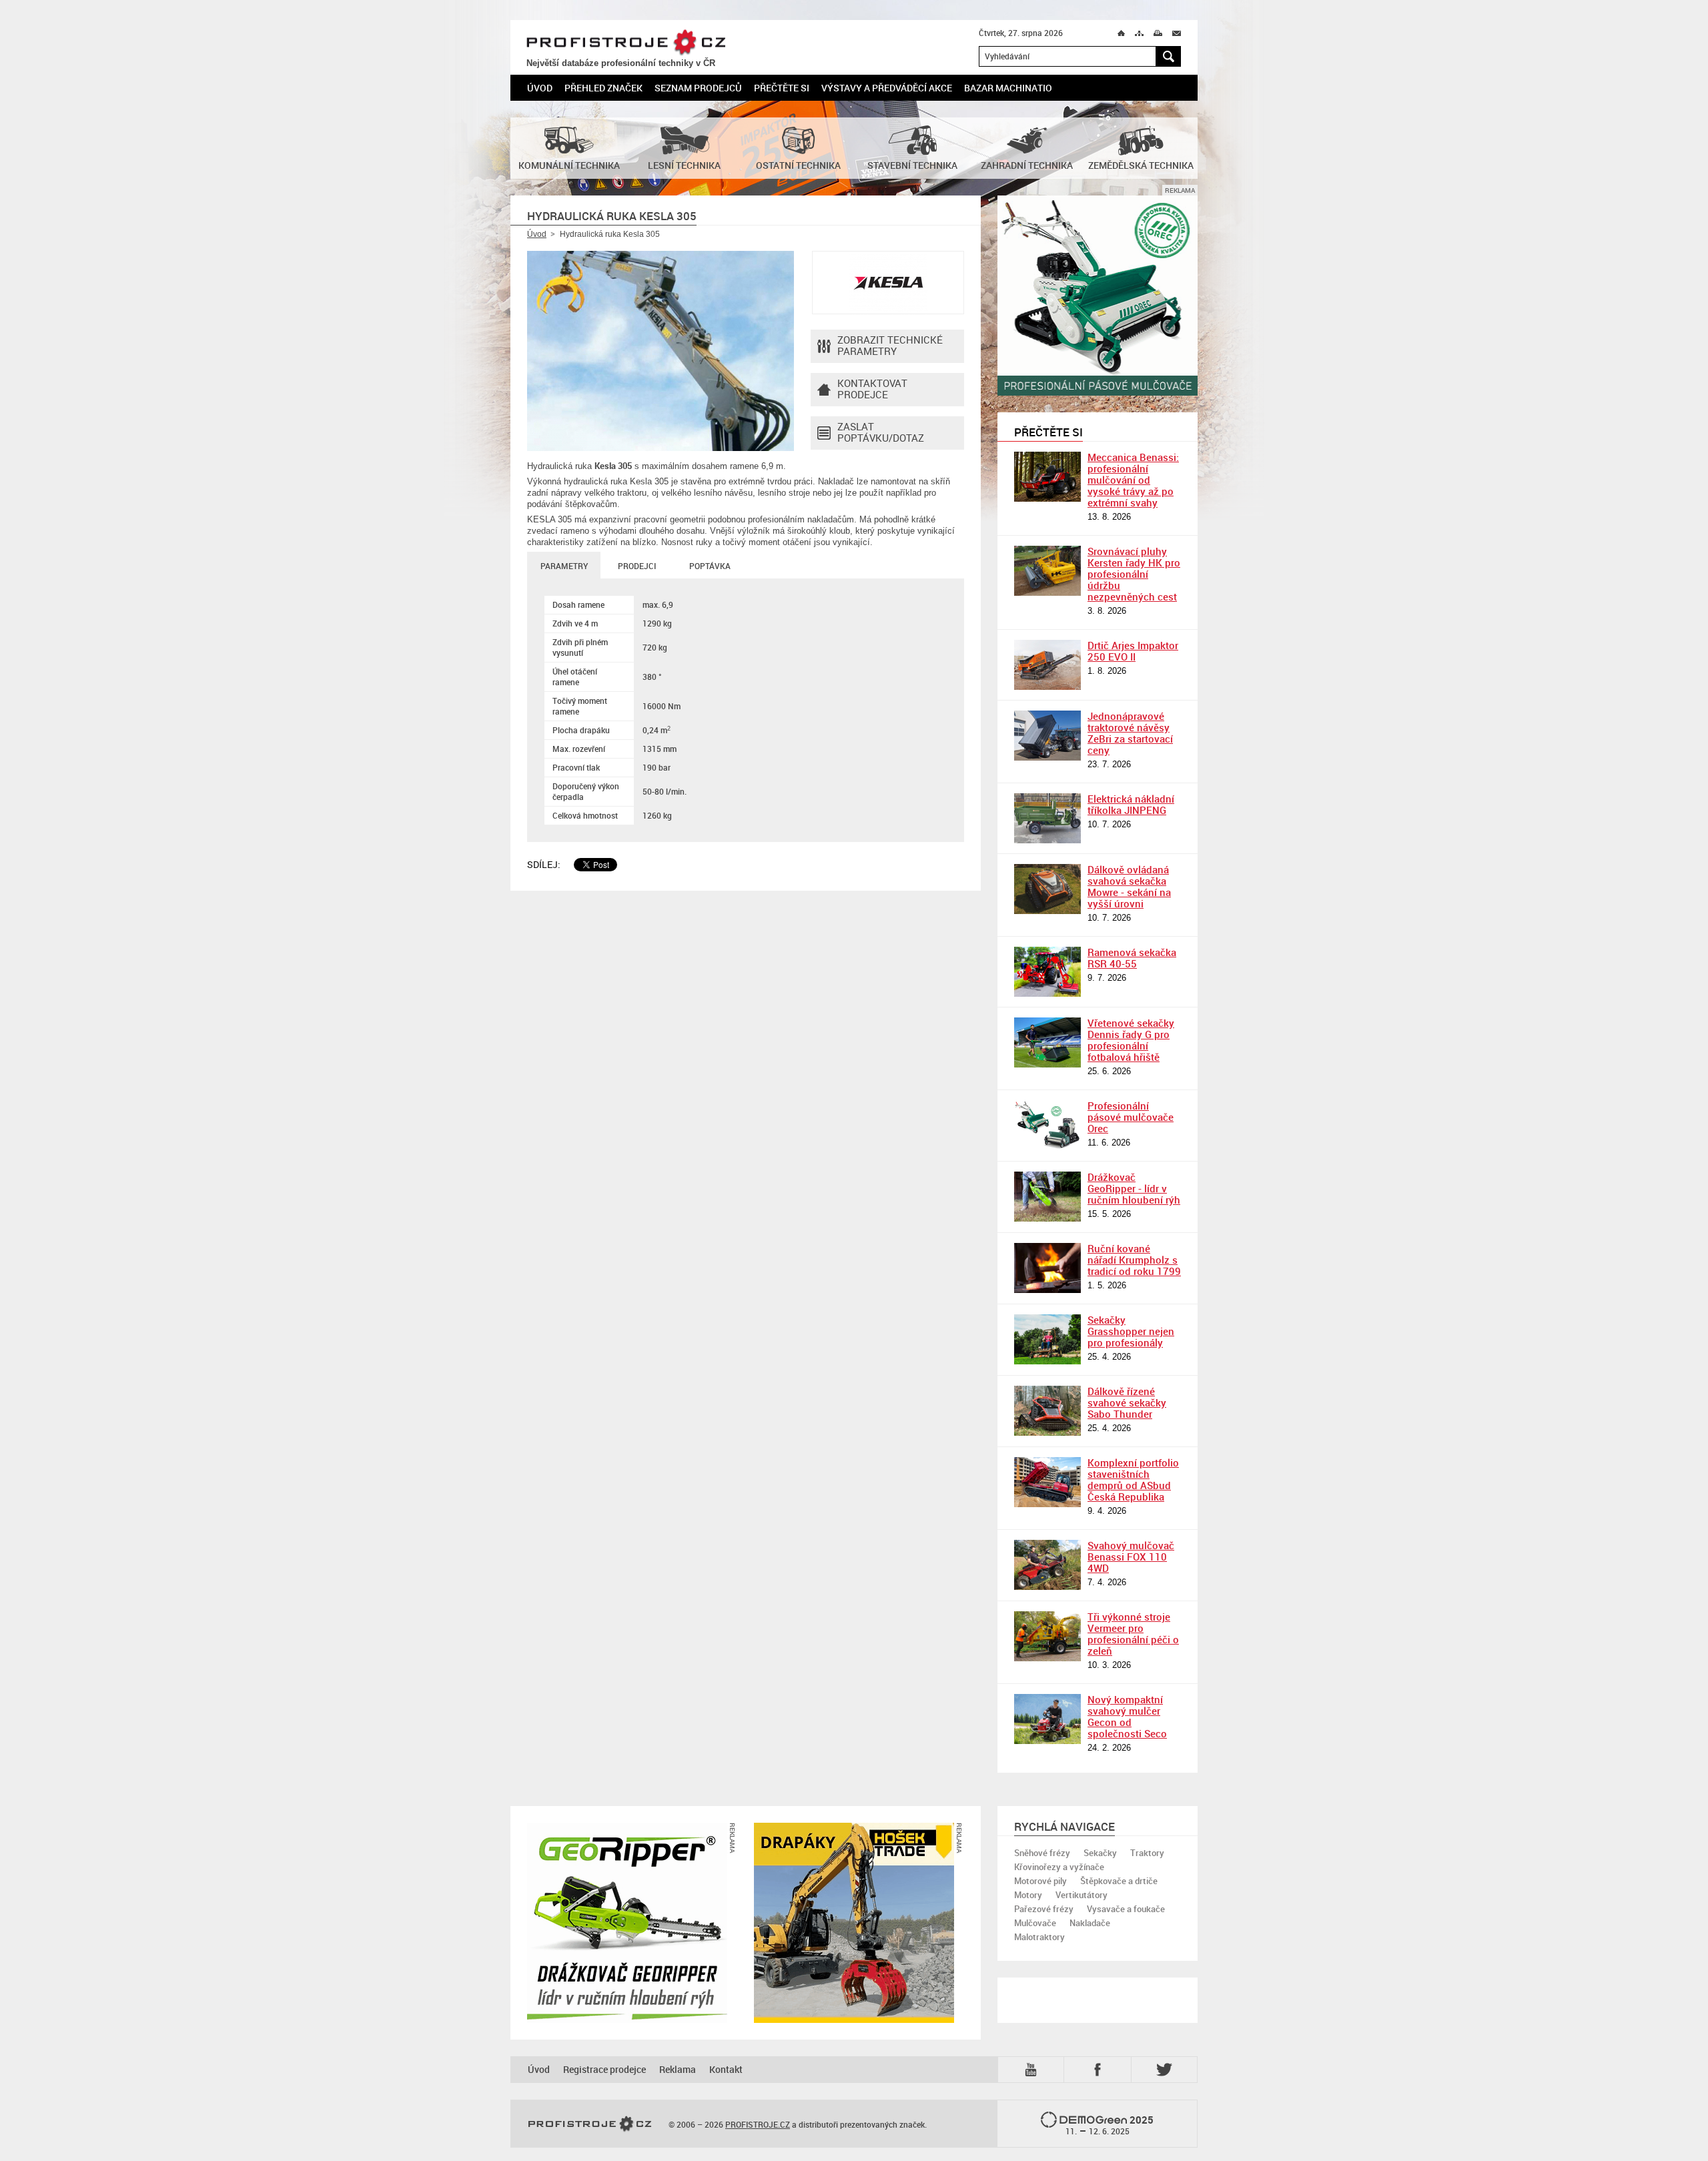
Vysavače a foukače (1126, 1909)
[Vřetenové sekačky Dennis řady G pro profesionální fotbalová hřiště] (1047, 1042)
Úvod (540, 88)
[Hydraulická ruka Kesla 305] (661, 351)
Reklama (678, 2069)
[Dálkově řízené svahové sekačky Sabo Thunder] (1047, 1411)
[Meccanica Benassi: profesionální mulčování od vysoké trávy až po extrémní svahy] (1047, 477)
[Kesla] (888, 283)
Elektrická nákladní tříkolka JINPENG (1131, 804)
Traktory (1147, 1853)
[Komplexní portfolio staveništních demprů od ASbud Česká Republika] (1047, 1482)
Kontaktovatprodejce (872, 389)
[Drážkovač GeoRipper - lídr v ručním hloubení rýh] (1047, 1197)
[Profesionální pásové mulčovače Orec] (1047, 1125)
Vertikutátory (1082, 1895)
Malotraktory (1039, 1937)
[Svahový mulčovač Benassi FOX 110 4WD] (1047, 1565)
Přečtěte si (782, 88)
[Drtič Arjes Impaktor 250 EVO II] (1047, 665)
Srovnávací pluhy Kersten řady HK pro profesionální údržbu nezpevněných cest (1134, 574)
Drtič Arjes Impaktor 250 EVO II (1133, 651)
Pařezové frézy (1044, 1909)
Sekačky (1100, 1853)
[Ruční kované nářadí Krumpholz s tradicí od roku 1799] (1047, 1268)
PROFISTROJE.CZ (626, 43)
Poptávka (710, 566)
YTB (1033, 2069)
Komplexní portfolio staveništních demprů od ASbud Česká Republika (1133, 1479)
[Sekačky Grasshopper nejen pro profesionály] (1047, 1339)
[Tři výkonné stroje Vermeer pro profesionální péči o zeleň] (1047, 1636)
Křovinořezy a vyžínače (1059, 1867)
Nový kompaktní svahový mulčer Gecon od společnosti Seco (1127, 1716)
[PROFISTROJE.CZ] (590, 2124)
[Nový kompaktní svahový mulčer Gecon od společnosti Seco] (1047, 1719)
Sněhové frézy (1042, 1853)
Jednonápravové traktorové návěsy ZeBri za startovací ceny (1130, 733)
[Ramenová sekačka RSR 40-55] (1047, 972)
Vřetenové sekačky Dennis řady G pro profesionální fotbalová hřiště (1131, 1040)
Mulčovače (1035, 1923)
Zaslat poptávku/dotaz (881, 432)
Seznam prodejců (698, 88)
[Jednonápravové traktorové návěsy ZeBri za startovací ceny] (1047, 736)
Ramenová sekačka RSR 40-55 (1132, 958)
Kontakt (726, 2069)
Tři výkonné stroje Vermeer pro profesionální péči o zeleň (1133, 1634)
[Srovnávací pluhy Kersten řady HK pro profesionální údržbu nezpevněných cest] (1047, 571)
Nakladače (1090, 1923)
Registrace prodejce (604, 2069)
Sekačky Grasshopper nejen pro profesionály (1131, 1331)
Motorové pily (1040, 1881)
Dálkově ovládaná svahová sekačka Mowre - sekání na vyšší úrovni (1129, 886)
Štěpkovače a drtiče (1119, 1881)
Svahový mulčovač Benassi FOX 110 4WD (1131, 1557)
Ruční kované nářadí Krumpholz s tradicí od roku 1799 (1134, 1260)
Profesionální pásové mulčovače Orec (1131, 1117)
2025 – (1110, 2125)
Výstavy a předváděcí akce (887, 88)
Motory (1028, 1895)
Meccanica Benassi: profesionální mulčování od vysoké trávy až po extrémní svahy (1133, 480)
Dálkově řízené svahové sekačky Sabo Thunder (1127, 1402)
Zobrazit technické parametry (890, 345)
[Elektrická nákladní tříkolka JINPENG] (1047, 818)
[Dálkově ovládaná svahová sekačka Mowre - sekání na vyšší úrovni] (1047, 889)
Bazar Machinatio (1008, 88)
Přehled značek (603, 88)
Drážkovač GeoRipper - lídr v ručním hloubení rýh (1134, 1188)
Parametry (564, 566)
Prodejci (637, 566)
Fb (1100, 2069)
